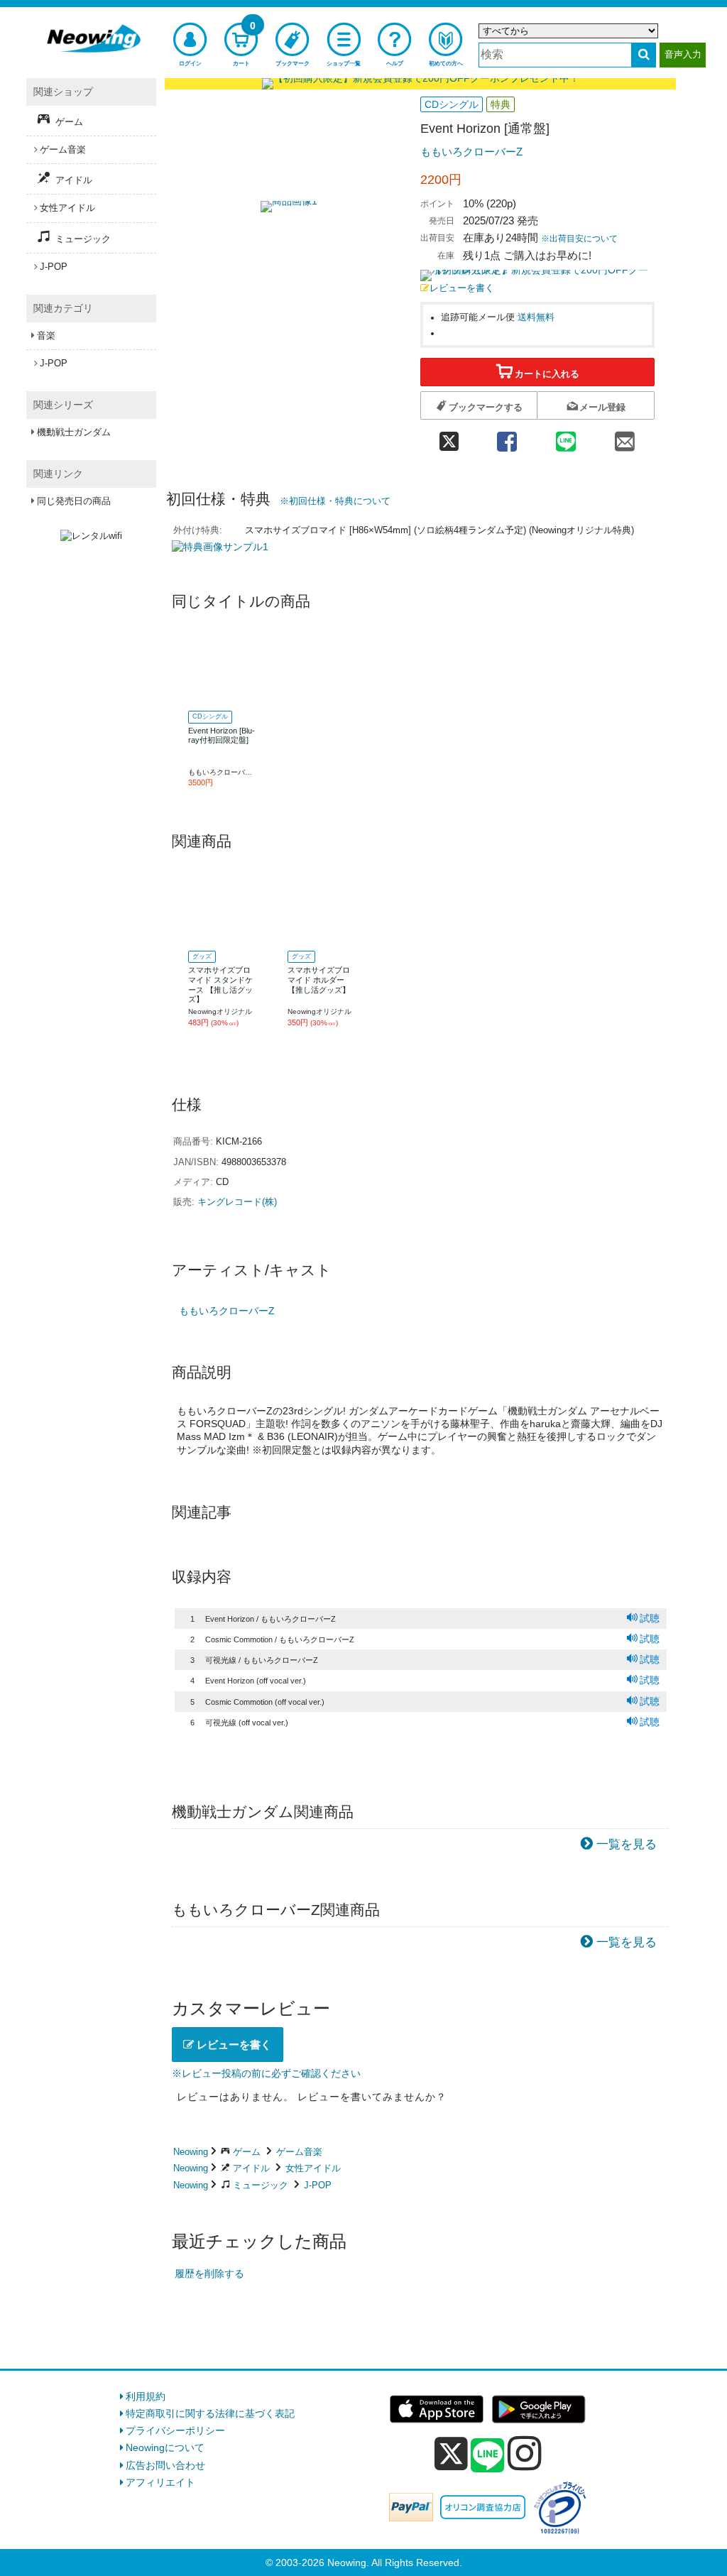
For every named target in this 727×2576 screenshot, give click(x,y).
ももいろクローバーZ (471, 152)
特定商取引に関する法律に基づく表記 (210, 2413)
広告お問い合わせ (165, 2465)
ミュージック (261, 2185)
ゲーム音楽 (299, 2152)
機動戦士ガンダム (74, 432)
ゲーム (247, 2152)
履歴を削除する (209, 2274)
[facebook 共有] (507, 437)
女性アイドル (313, 2168)
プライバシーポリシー (175, 2430)
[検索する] (644, 55)
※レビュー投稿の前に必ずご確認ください (266, 2073)
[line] (488, 2456)
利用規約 (146, 2396)
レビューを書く (462, 288)
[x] (451, 2454)
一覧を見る (627, 1844)
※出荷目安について (579, 239)
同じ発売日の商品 (74, 501)
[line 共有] (566, 437)
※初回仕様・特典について (335, 501)
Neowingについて (165, 2447)
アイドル (251, 2168)
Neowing (191, 2152)
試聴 (650, 1618)
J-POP (318, 2185)
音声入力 (683, 54)
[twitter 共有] (449, 437)
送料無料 (536, 317)
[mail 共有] (625, 437)
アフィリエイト (160, 2482)
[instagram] (525, 2453)
